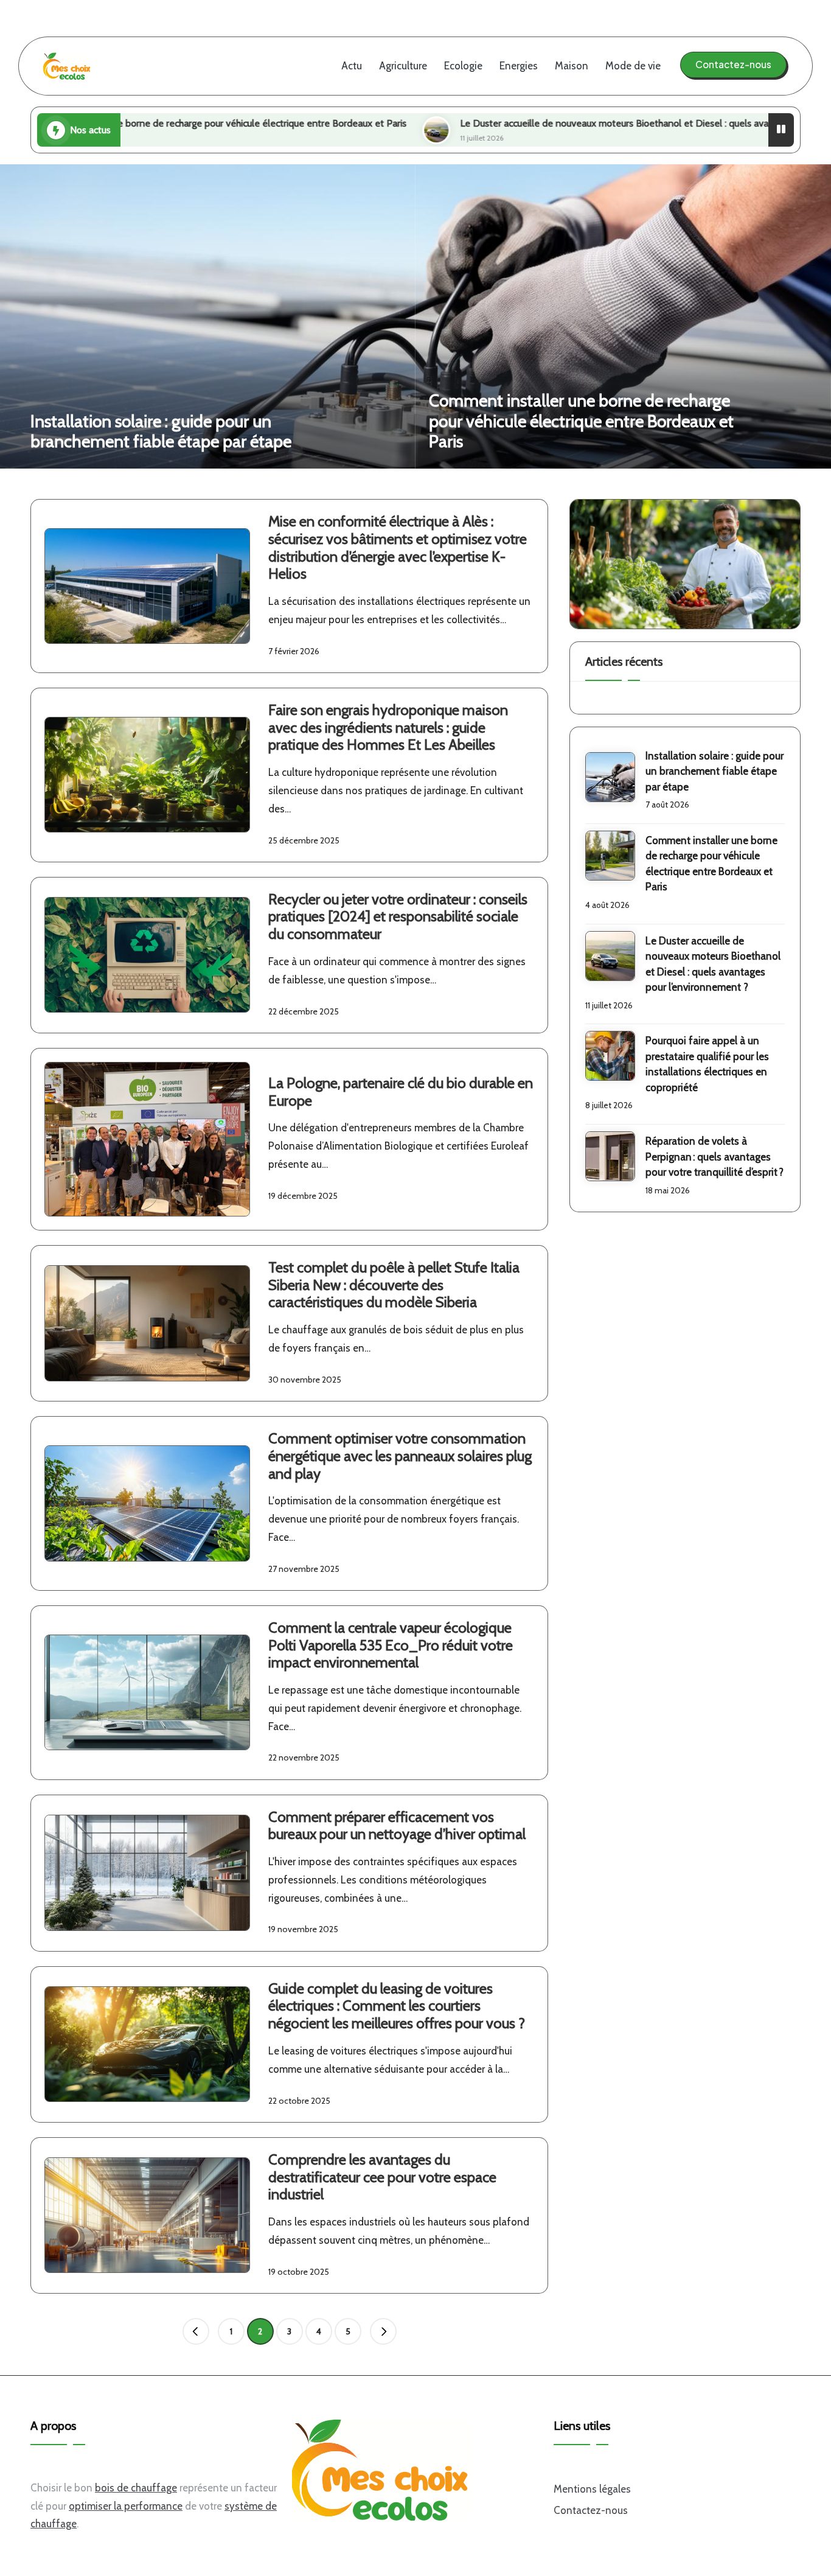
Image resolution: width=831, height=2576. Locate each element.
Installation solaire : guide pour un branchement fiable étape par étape (161, 431)
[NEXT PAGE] (383, 2331)
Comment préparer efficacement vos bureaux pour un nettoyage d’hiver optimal (397, 1826)
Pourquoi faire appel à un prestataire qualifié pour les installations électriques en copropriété (707, 1064)
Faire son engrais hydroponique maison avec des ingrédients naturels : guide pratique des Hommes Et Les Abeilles (388, 728)
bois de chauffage (136, 2488)
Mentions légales (592, 2489)
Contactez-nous (591, 2510)
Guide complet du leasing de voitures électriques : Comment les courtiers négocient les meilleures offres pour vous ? (397, 2006)
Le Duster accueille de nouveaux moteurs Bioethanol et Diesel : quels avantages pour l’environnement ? (535, 123)
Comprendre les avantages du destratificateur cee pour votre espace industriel (382, 2177)
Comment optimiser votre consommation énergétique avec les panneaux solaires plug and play (400, 1456)
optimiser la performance (126, 2506)
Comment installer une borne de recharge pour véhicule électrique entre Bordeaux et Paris (581, 421)
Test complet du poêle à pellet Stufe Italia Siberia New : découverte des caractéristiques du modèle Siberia (394, 1285)
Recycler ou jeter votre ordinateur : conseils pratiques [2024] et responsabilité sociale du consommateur (398, 917)
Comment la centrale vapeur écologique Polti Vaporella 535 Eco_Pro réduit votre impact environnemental (391, 1645)
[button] (733, 65)
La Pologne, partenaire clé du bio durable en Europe (401, 1092)
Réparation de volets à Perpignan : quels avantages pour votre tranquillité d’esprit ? (715, 1157)
